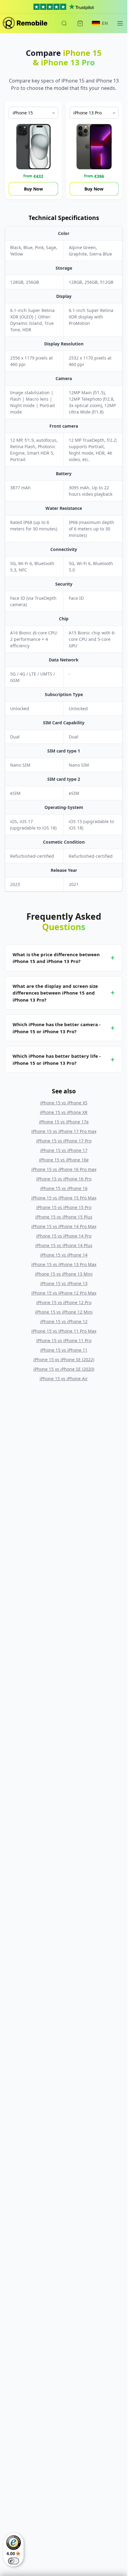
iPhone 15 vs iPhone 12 (64, 1321)
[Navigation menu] (120, 23)
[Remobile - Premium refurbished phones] (25, 23)
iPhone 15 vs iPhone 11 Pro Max (64, 1331)
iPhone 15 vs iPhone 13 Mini (64, 1274)
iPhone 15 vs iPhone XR (64, 1112)
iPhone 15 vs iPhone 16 (64, 1188)
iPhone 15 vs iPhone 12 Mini (64, 1312)
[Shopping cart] (80, 23)
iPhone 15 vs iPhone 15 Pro (64, 1207)
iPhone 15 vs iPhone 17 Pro (64, 1141)
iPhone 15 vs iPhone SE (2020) (64, 1369)
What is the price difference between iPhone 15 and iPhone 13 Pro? (56, 958)
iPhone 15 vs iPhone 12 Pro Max (64, 1293)
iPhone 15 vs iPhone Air (64, 1378)
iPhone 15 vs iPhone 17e (64, 1122)
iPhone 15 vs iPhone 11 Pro (64, 1340)
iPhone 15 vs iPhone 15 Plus (64, 1217)
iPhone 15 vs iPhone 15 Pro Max (64, 1198)
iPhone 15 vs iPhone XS (64, 1103)
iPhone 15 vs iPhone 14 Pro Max (64, 1226)
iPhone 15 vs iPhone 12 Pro (64, 1302)
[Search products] (64, 23)
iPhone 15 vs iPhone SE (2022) (64, 1359)
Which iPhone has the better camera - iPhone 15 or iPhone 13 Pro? (57, 1028)
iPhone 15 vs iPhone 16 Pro (64, 1179)
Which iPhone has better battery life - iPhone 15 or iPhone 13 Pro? (57, 1059)
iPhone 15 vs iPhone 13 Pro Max (64, 1264)
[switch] (14, 2561)
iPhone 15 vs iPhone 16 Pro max (64, 1169)
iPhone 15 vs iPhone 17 (64, 1150)
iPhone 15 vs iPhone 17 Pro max (64, 1131)
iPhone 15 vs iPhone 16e (64, 1160)
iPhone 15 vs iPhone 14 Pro (64, 1236)
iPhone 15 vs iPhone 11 (64, 1350)
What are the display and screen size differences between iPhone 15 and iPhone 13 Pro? (55, 993)
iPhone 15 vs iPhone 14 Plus (64, 1245)
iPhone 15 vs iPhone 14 (64, 1255)
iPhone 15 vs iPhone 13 (64, 1283)
